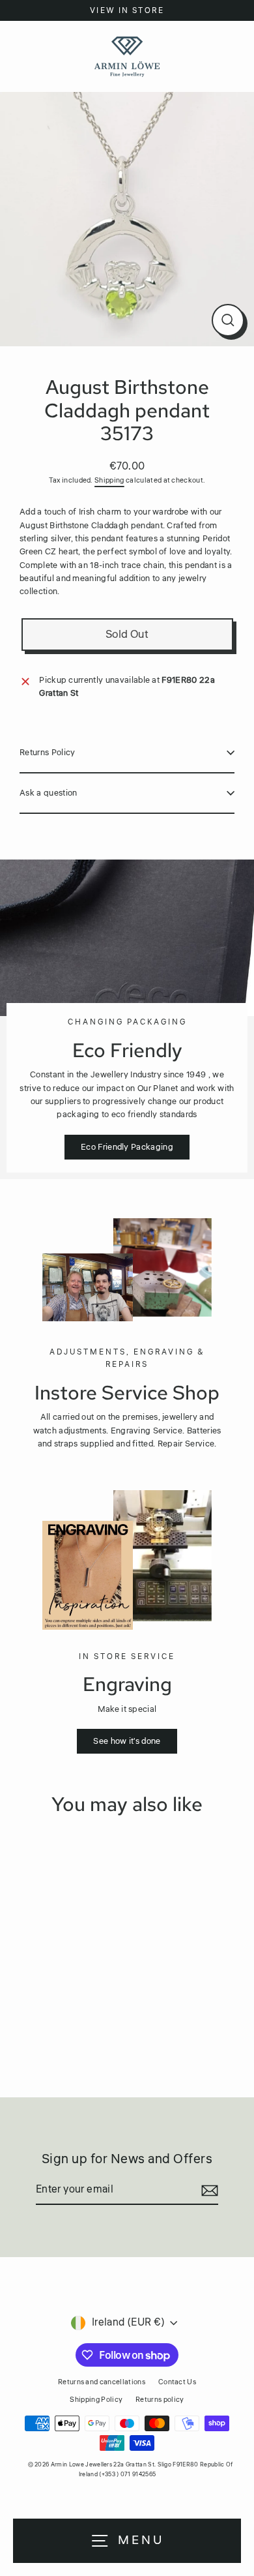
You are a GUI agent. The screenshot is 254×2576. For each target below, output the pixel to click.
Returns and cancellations (102, 2382)
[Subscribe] (208, 2191)
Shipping (109, 480)
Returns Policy (47, 753)
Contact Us (177, 2382)
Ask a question (48, 793)
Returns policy (160, 2400)
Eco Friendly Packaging (127, 1147)
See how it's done (127, 1741)
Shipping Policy (96, 2400)
